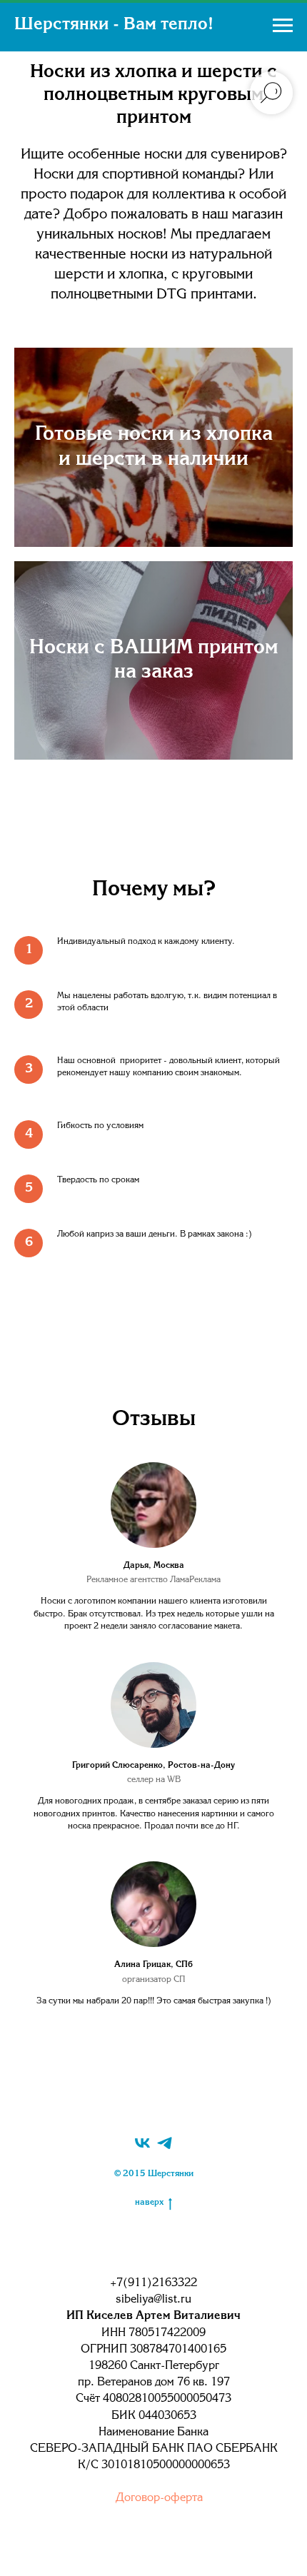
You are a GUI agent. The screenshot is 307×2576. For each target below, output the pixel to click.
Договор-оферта (159, 2498)
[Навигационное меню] (283, 26)
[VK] (142, 2143)
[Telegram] (165, 2143)
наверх (149, 2203)
